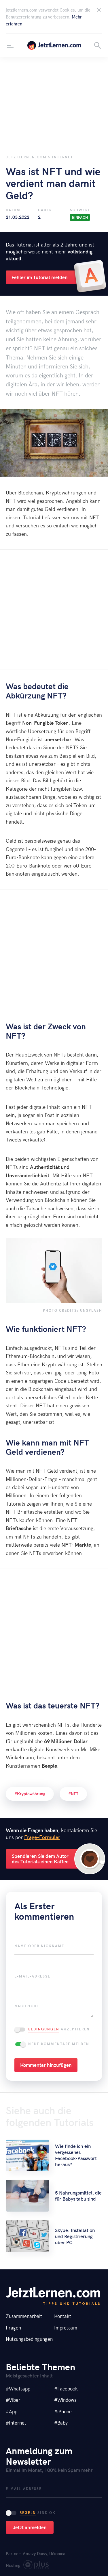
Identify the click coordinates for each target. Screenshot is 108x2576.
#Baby (61, 2423)
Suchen (98, 45)
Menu (10, 45)
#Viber (13, 2400)
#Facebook (66, 2388)
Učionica (57, 2553)
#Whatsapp (18, 2388)
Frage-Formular (42, 1837)
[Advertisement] (54, 102)
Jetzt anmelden (30, 2527)
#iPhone (63, 2411)
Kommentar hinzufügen (46, 2065)
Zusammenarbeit (24, 2316)
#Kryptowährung (30, 1794)
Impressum (66, 2327)
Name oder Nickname (39, 1946)
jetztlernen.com (54, 45)
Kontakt (63, 2316)
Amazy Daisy (35, 2553)
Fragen (13, 2327)
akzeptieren (59, 2029)
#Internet (16, 2423)
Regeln (28, 2512)
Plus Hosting (36, 2566)
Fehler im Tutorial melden (40, 277)
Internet (63, 157)
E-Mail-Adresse (32, 1976)
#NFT (73, 1794)
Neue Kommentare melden (59, 2044)
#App (12, 2411)
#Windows (65, 2400)
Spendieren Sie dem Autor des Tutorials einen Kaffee (40, 1859)
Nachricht (27, 2006)
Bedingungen (44, 2029)
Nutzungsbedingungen (29, 2339)
